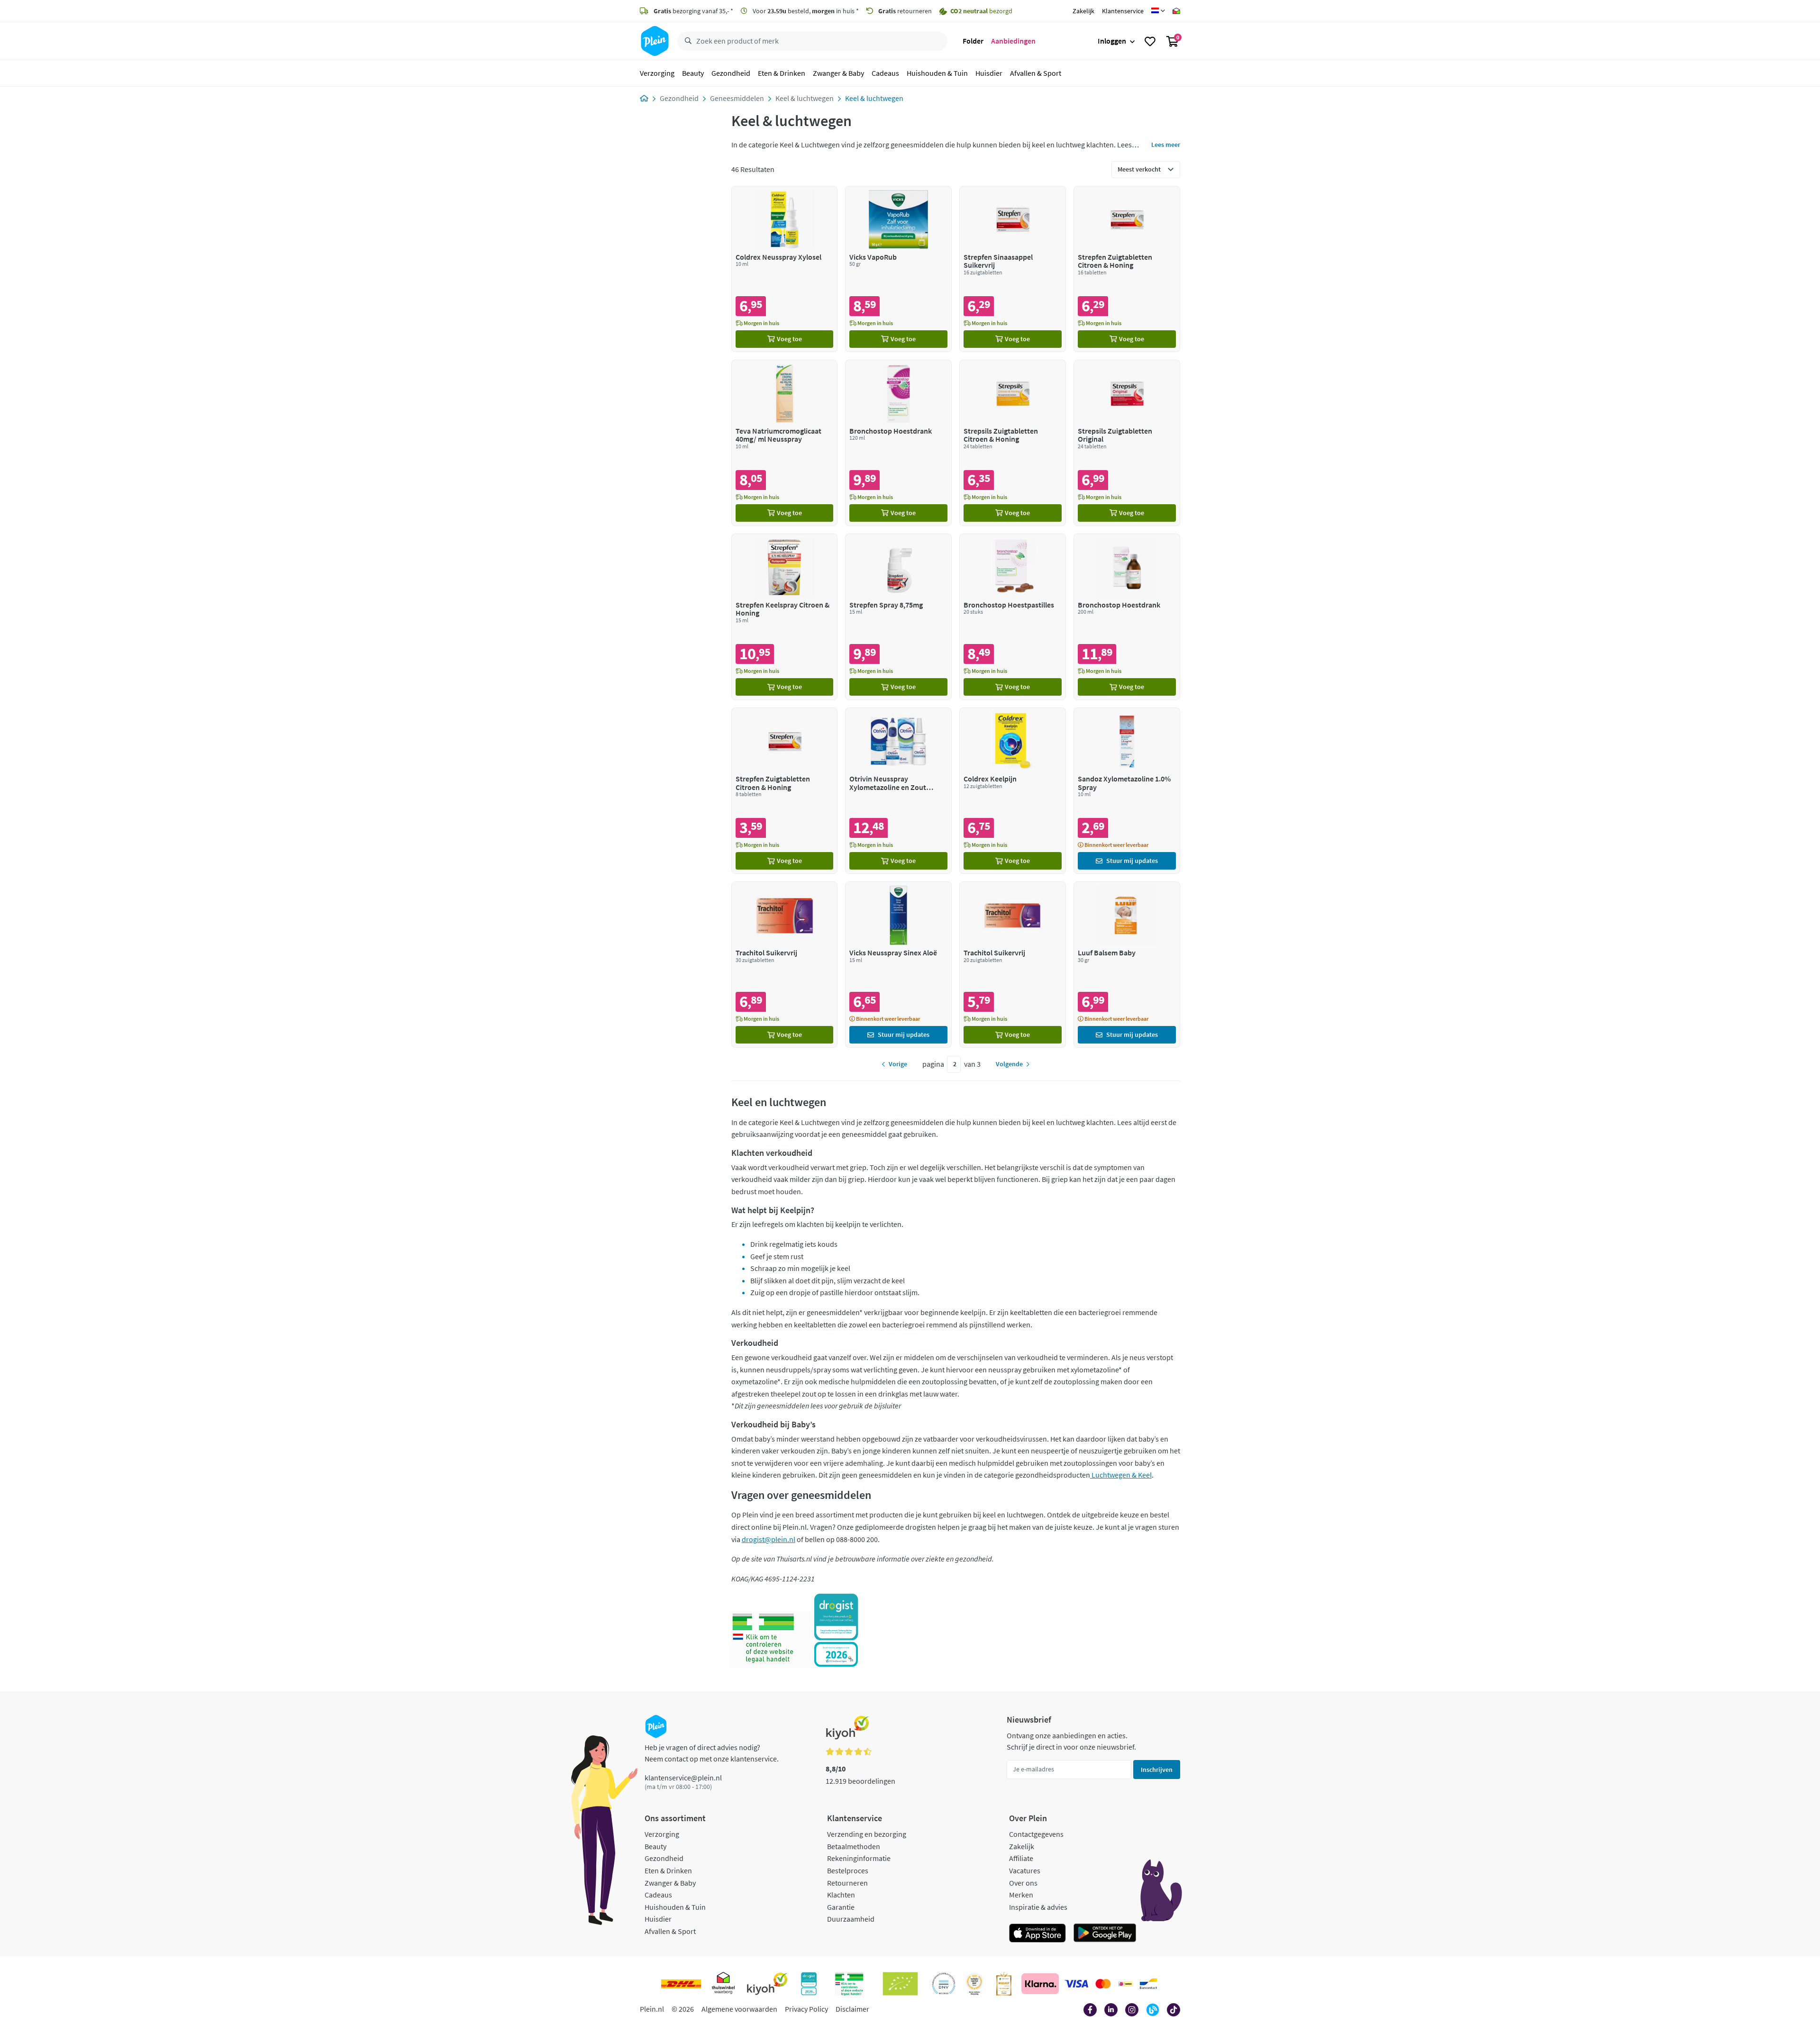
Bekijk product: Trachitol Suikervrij (785, 965)
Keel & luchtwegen (805, 98)
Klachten (841, 1895)
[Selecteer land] (1158, 11)
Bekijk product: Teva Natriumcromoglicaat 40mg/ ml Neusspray (785, 443)
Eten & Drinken (782, 73)
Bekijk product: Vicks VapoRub (898, 269)
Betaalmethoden (854, 1846)
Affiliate (1021, 1858)
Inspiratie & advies (1038, 1907)
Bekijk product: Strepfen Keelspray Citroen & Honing (785, 617)
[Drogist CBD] (836, 1630)
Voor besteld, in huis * (805, 11)
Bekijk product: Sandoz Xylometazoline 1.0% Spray (1127, 791)
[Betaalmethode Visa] (1076, 1984)
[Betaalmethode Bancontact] (1148, 1984)
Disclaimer (852, 2009)
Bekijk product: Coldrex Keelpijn (1013, 791)
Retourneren (847, 1883)
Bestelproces (848, 1870)
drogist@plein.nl (769, 1539)
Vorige (898, 1064)
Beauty (693, 73)
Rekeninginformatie (859, 1858)
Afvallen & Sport (1036, 73)
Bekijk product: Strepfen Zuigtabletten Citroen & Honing (1127, 269)
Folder (973, 41)
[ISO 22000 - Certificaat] (944, 1984)
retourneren (905, 11)
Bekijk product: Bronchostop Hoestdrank (898, 443)
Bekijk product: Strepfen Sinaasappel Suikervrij (1013, 269)
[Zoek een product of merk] (686, 41)
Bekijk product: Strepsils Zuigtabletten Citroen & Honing (1013, 443)
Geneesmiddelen (737, 98)
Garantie (841, 1907)
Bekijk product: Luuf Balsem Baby (1127, 965)
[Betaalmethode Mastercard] (1103, 1984)
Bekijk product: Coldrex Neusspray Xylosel (785, 269)
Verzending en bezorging (867, 1834)
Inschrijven (1157, 1770)
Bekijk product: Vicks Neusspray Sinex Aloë (898, 965)
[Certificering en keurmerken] (900, 1984)
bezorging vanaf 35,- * (693, 11)
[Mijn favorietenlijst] (1150, 41)
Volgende (1009, 1064)
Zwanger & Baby (838, 73)
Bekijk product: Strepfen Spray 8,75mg (898, 617)
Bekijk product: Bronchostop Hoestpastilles (1013, 617)
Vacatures (1025, 1870)
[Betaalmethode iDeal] (1125, 1984)
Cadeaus (885, 73)
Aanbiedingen (1013, 41)
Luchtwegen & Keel (1121, 1475)
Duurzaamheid (851, 1919)
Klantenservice (1123, 11)
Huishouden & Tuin (937, 73)
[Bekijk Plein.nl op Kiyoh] (767, 1984)
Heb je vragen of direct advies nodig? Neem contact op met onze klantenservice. (712, 1753)
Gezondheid (731, 73)
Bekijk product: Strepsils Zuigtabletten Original (1127, 443)
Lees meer (1166, 145)
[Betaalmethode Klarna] (1040, 1984)
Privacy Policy (806, 2009)
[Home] (644, 98)
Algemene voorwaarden (739, 2009)
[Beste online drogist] (974, 1984)
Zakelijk (1083, 11)
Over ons (1023, 1883)
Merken (1021, 1895)
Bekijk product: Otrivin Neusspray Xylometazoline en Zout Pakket (898, 791)
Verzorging (657, 73)
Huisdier (989, 73)
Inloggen (1112, 41)
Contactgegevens (1036, 1834)
